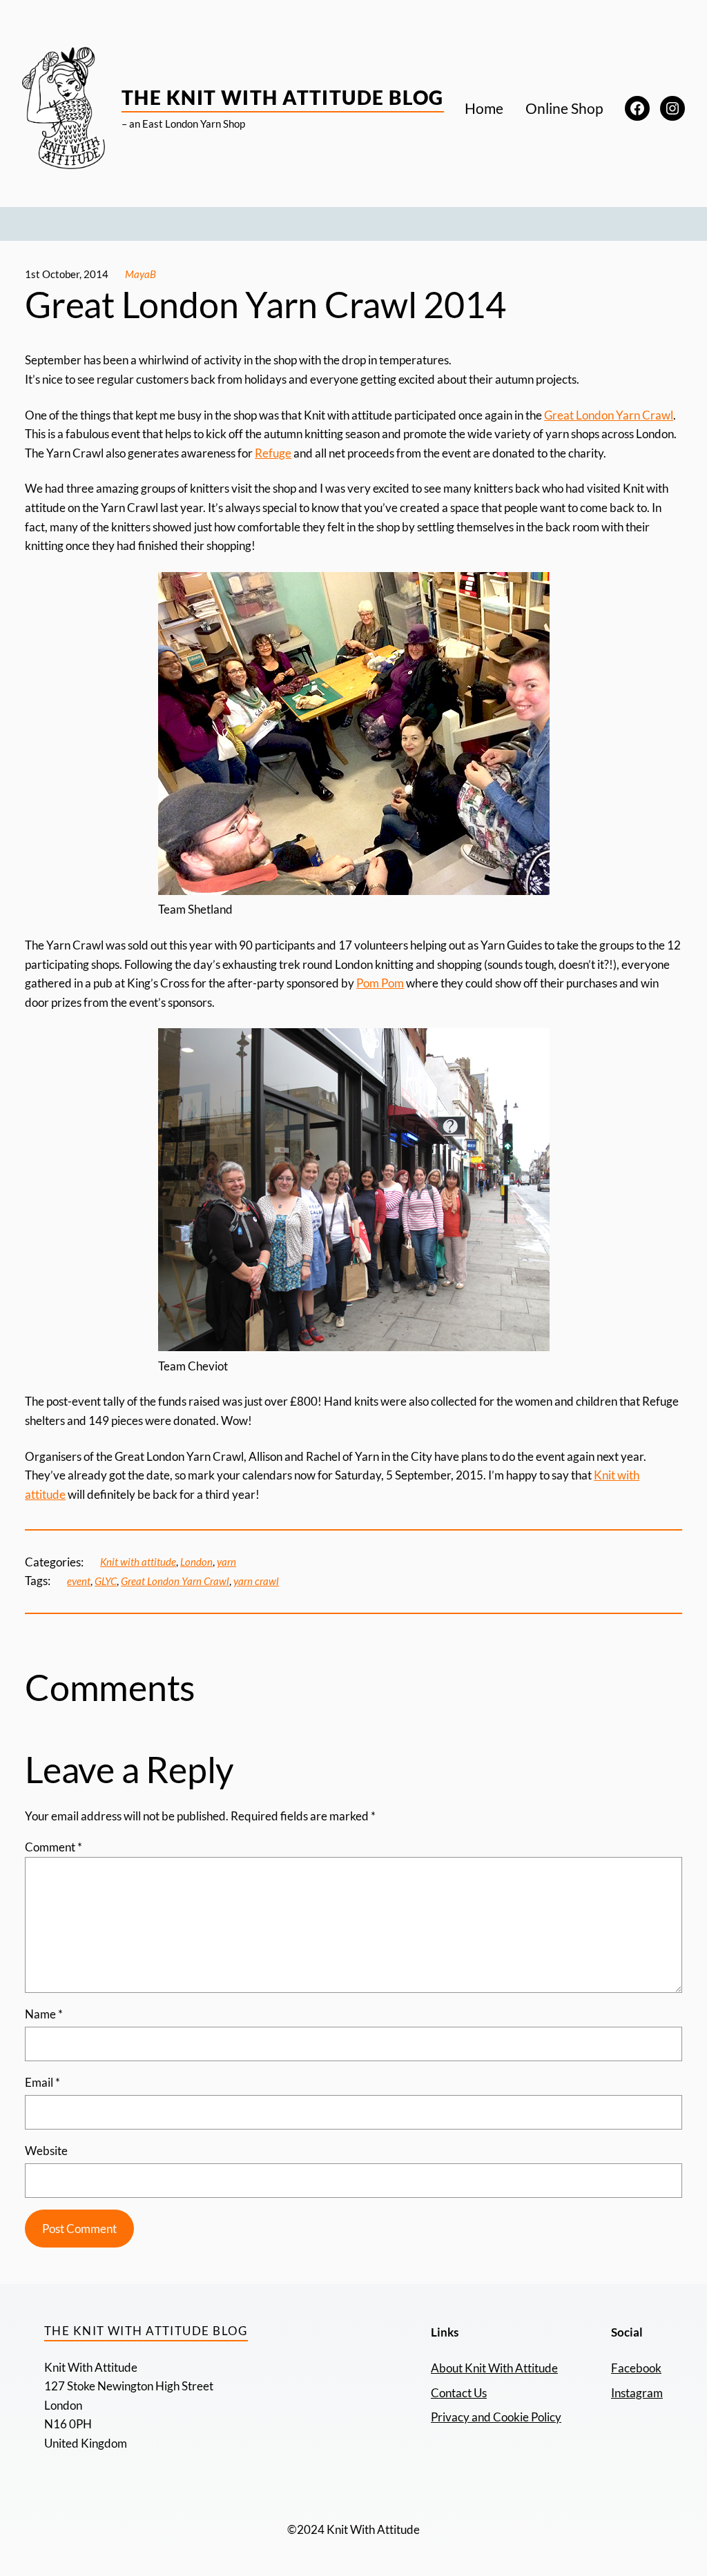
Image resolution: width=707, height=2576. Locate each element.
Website (46, 2151)
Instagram (637, 2393)
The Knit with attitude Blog (283, 97)
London (196, 1562)
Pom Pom (380, 983)
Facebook (636, 2368)
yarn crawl (256, 1581)
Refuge (273, 453)
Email (42, 2082)
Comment (54, 1847)
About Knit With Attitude (494, 2368)
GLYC (106, 1581)
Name (44, 2014)
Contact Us (459, 2393)
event (79, 1581)
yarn (226, 1562)
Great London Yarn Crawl (609, 415)
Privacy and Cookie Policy (496, 2417)
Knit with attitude (138, 1562)
